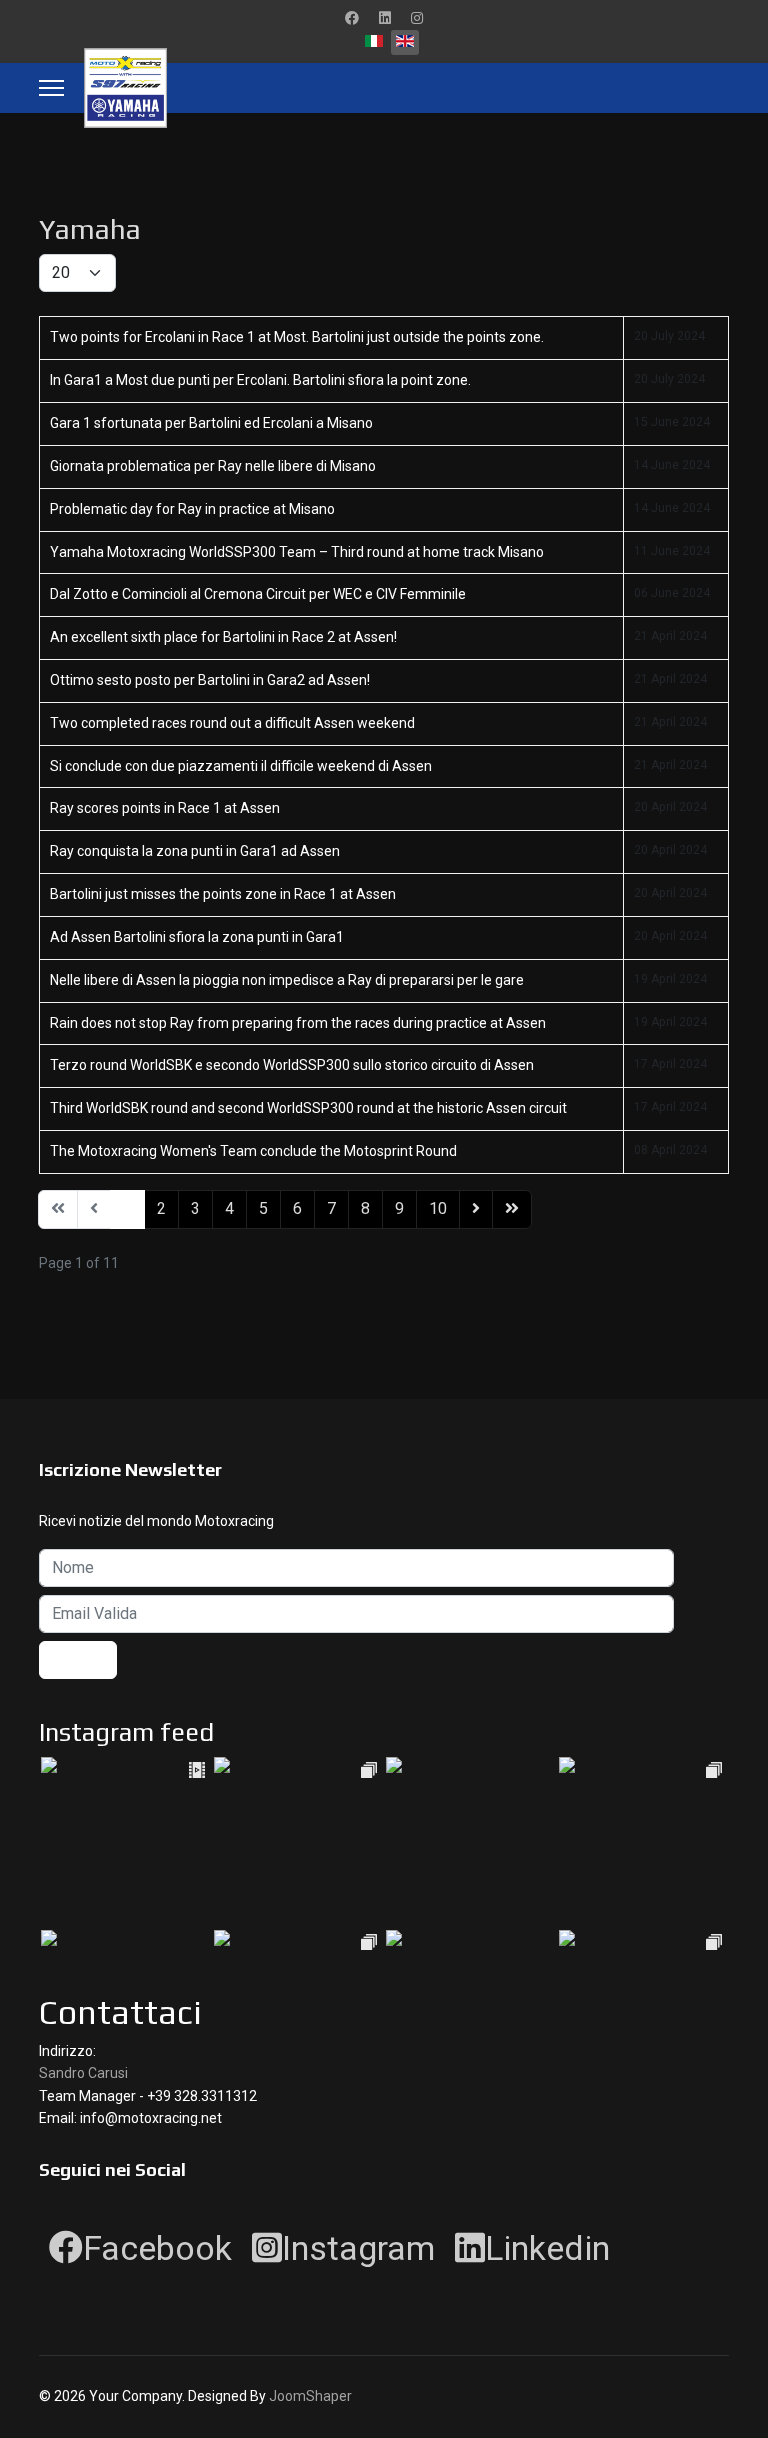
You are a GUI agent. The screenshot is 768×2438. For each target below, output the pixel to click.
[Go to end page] (512, 1209)
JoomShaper (310, 2396)
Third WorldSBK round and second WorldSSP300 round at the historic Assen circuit (308, 1108)
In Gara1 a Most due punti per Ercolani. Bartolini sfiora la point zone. (260, 380)
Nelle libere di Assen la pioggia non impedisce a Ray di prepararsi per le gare (287, 980)
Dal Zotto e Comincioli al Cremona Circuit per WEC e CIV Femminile (258, 594)
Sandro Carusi (83, 2073)
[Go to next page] (476, 1209)
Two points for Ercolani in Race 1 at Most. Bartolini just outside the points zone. (297, 337)
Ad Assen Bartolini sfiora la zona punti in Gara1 (197, 937)
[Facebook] (352, 18)
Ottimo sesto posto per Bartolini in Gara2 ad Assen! (210, 680)
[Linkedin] (385, 18)
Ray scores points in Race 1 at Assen (165, 808)
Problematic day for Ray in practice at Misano (192, 509)
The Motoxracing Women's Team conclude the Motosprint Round (253, 1151)
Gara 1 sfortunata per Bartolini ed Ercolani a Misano (211, 423)
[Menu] (51, 88)
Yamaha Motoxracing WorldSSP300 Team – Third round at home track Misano (297, 552)
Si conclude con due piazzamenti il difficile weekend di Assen (241, 766)
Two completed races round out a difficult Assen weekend (232, 723)
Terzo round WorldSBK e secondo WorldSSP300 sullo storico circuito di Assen (292, 1065)
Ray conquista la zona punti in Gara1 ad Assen (195, 851)
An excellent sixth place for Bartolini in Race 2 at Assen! (223, 637)
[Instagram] (417, 18)
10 (438, 1208)
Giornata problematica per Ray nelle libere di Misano (213, 466)
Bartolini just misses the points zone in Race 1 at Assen (223, 894)
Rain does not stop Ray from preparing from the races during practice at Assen (298, 1023)
